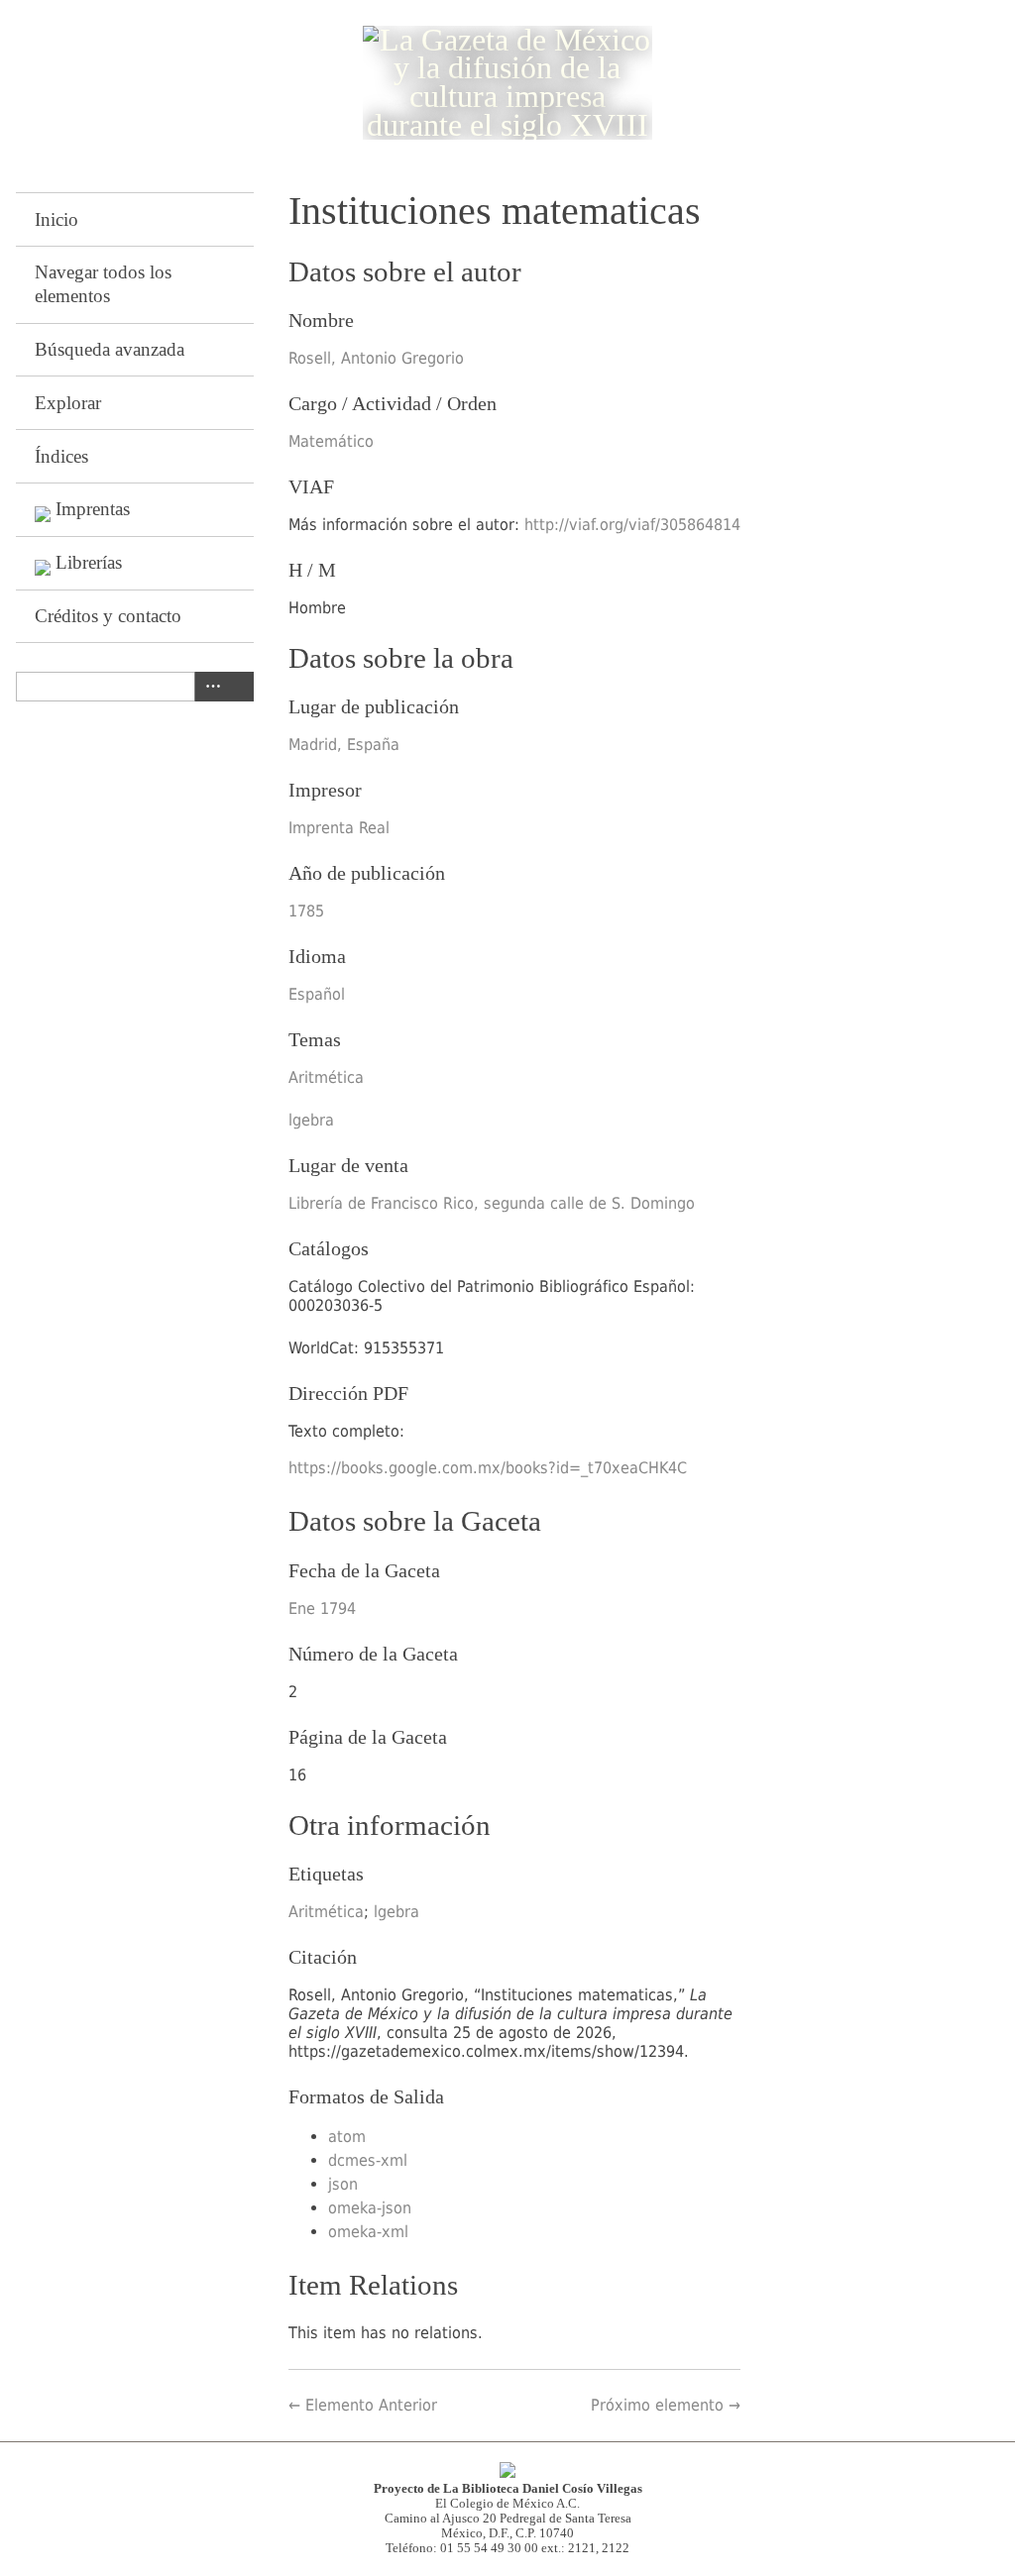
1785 (306, 911)
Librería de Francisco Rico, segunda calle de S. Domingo (492, 1203)
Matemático (331, 441)
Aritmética (326, 1077)
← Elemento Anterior (363, 2405)
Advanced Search (209, 687)
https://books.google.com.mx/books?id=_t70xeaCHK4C (488, 1468)
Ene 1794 (322, 1609)
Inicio (56, 219)
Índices (61, 456)
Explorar (68, 403)
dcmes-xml (368, 2160)
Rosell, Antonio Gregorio (376, 358)
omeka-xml (368, 2232)
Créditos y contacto (108, 616)
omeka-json (370, 2208)
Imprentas (93, 509)
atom (347, 2137)
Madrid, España (344, 745)
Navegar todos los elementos (103, 284)
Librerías (89, 562)
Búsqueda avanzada (110, 349)
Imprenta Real (339, 828)
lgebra (311, 1120)
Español (317, 994)
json (343, 2184)
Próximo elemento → (666, 2405)
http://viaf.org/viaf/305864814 (632, 525)
